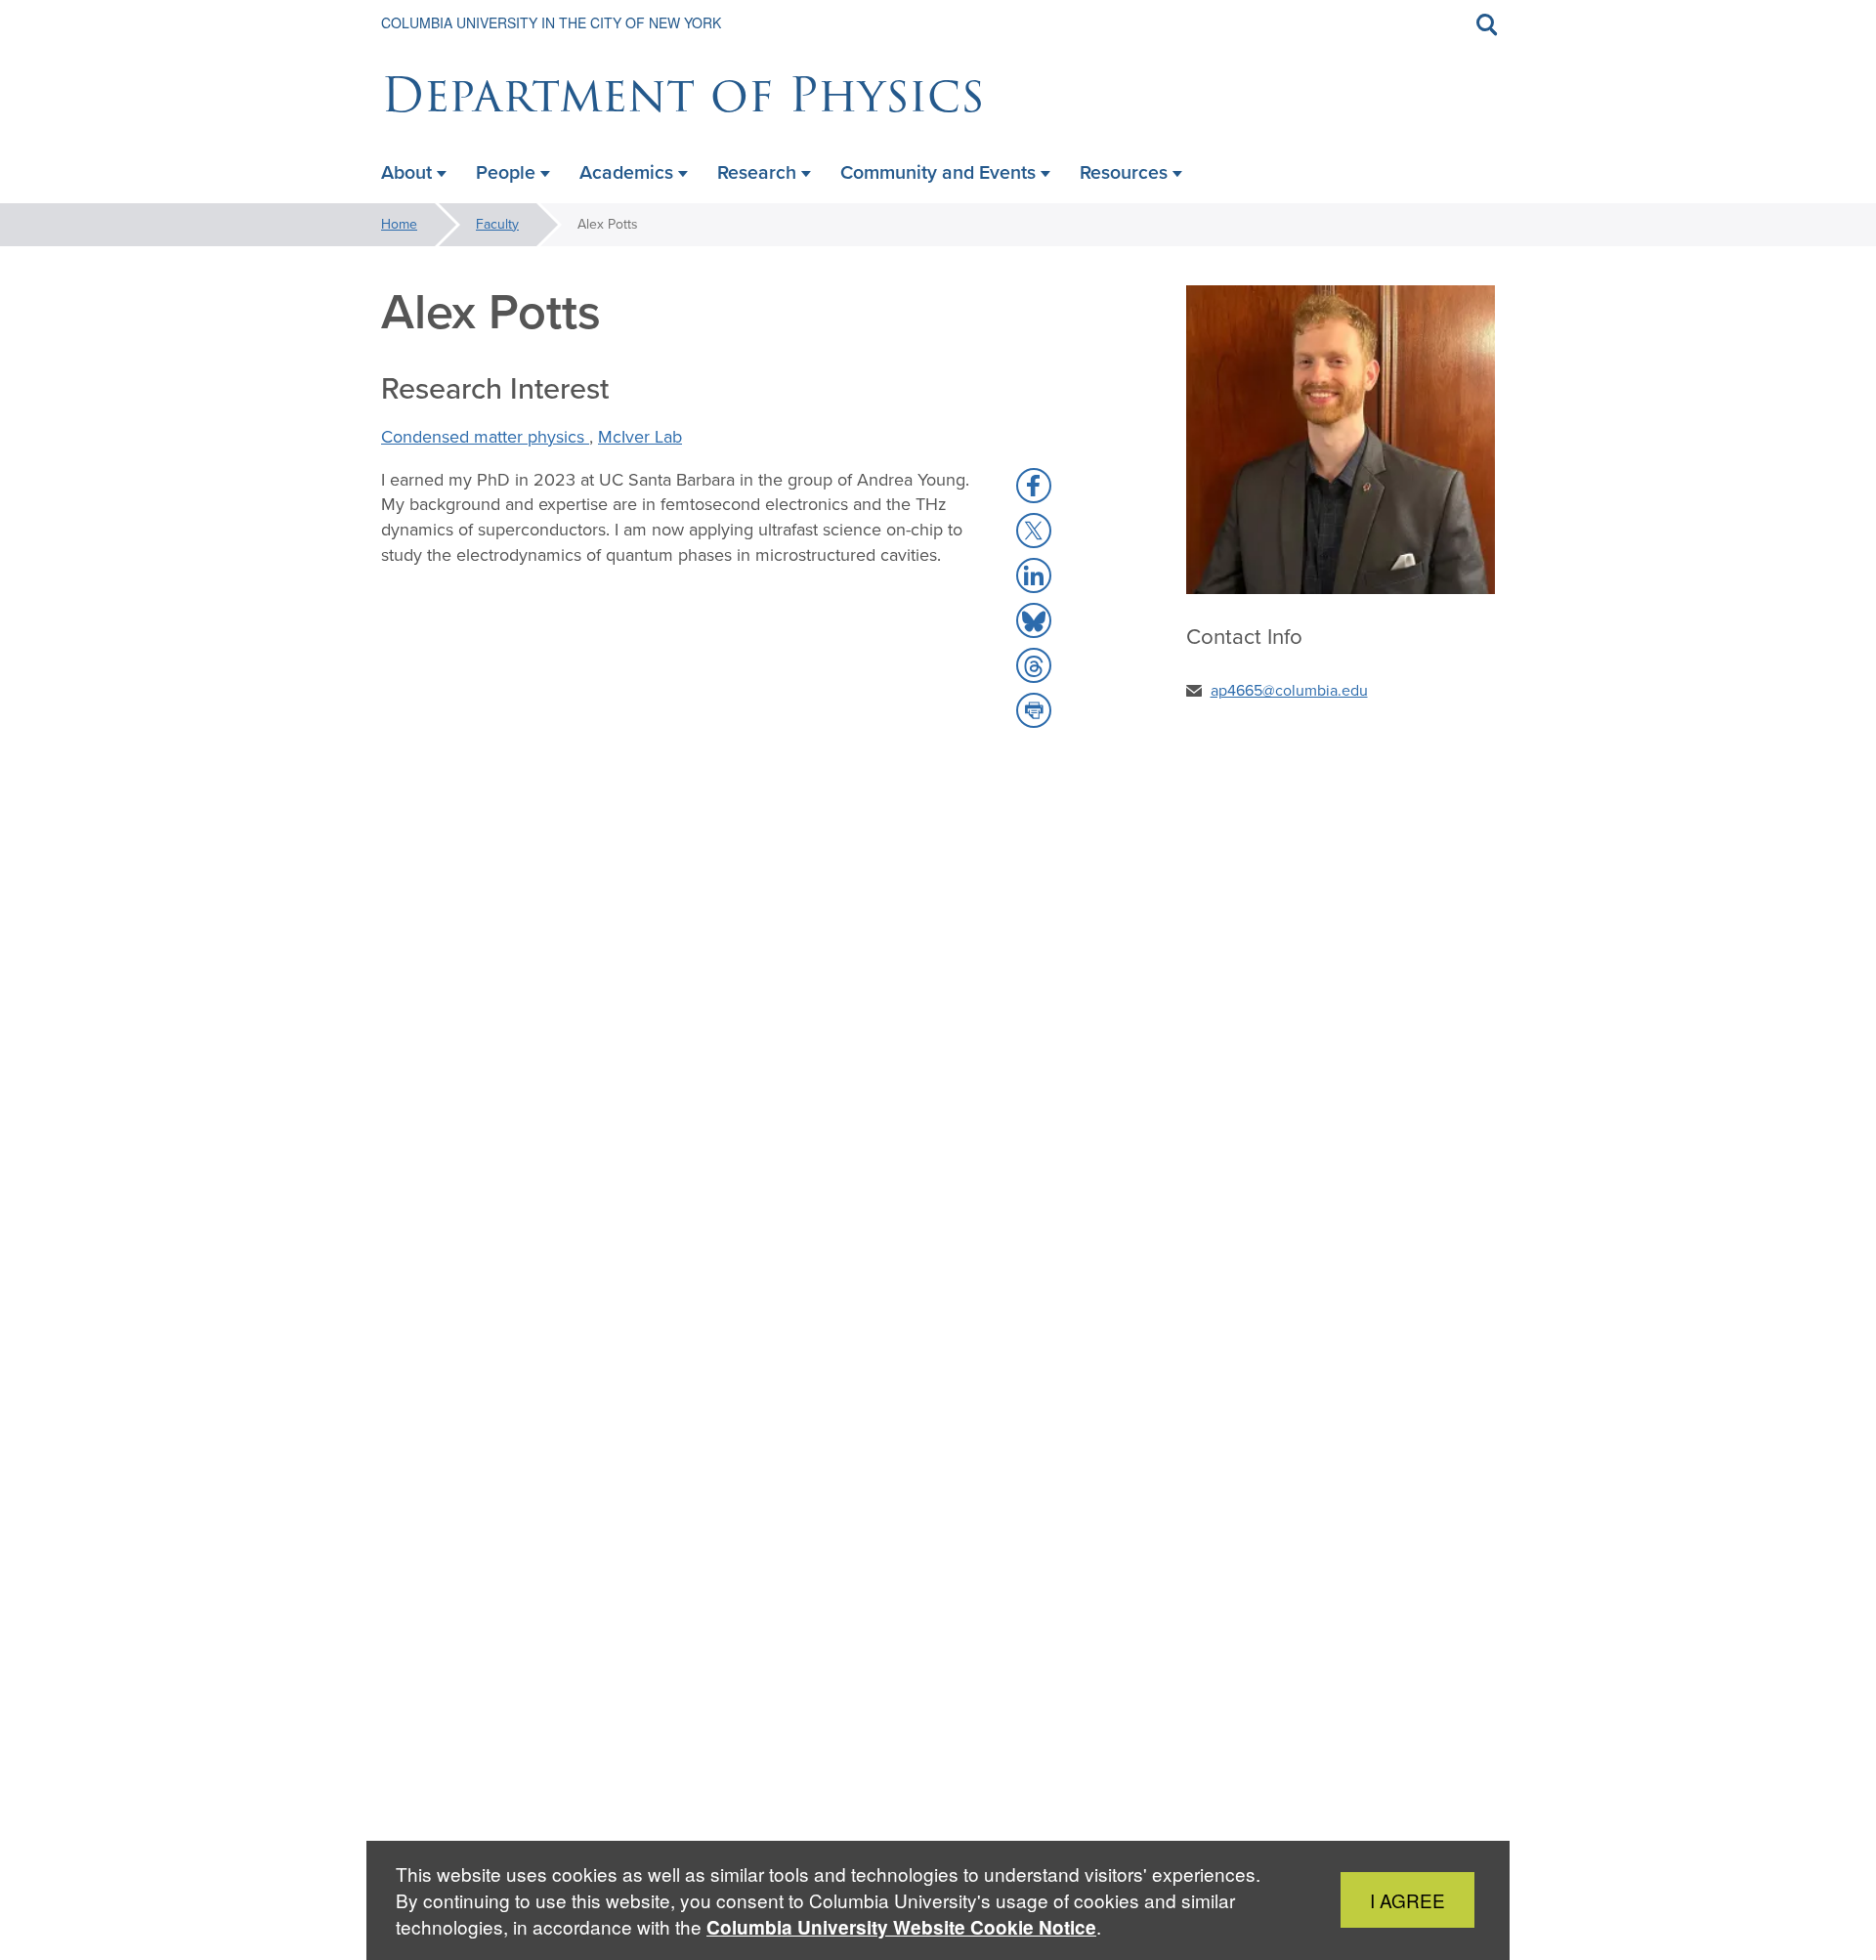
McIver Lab (640, 437)
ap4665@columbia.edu (1289, 690)
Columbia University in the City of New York (551, 22)
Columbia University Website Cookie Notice (901, 1927)
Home (399, 224)
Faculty (497, 224)
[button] (1034, 486)
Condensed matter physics (485, 437)
